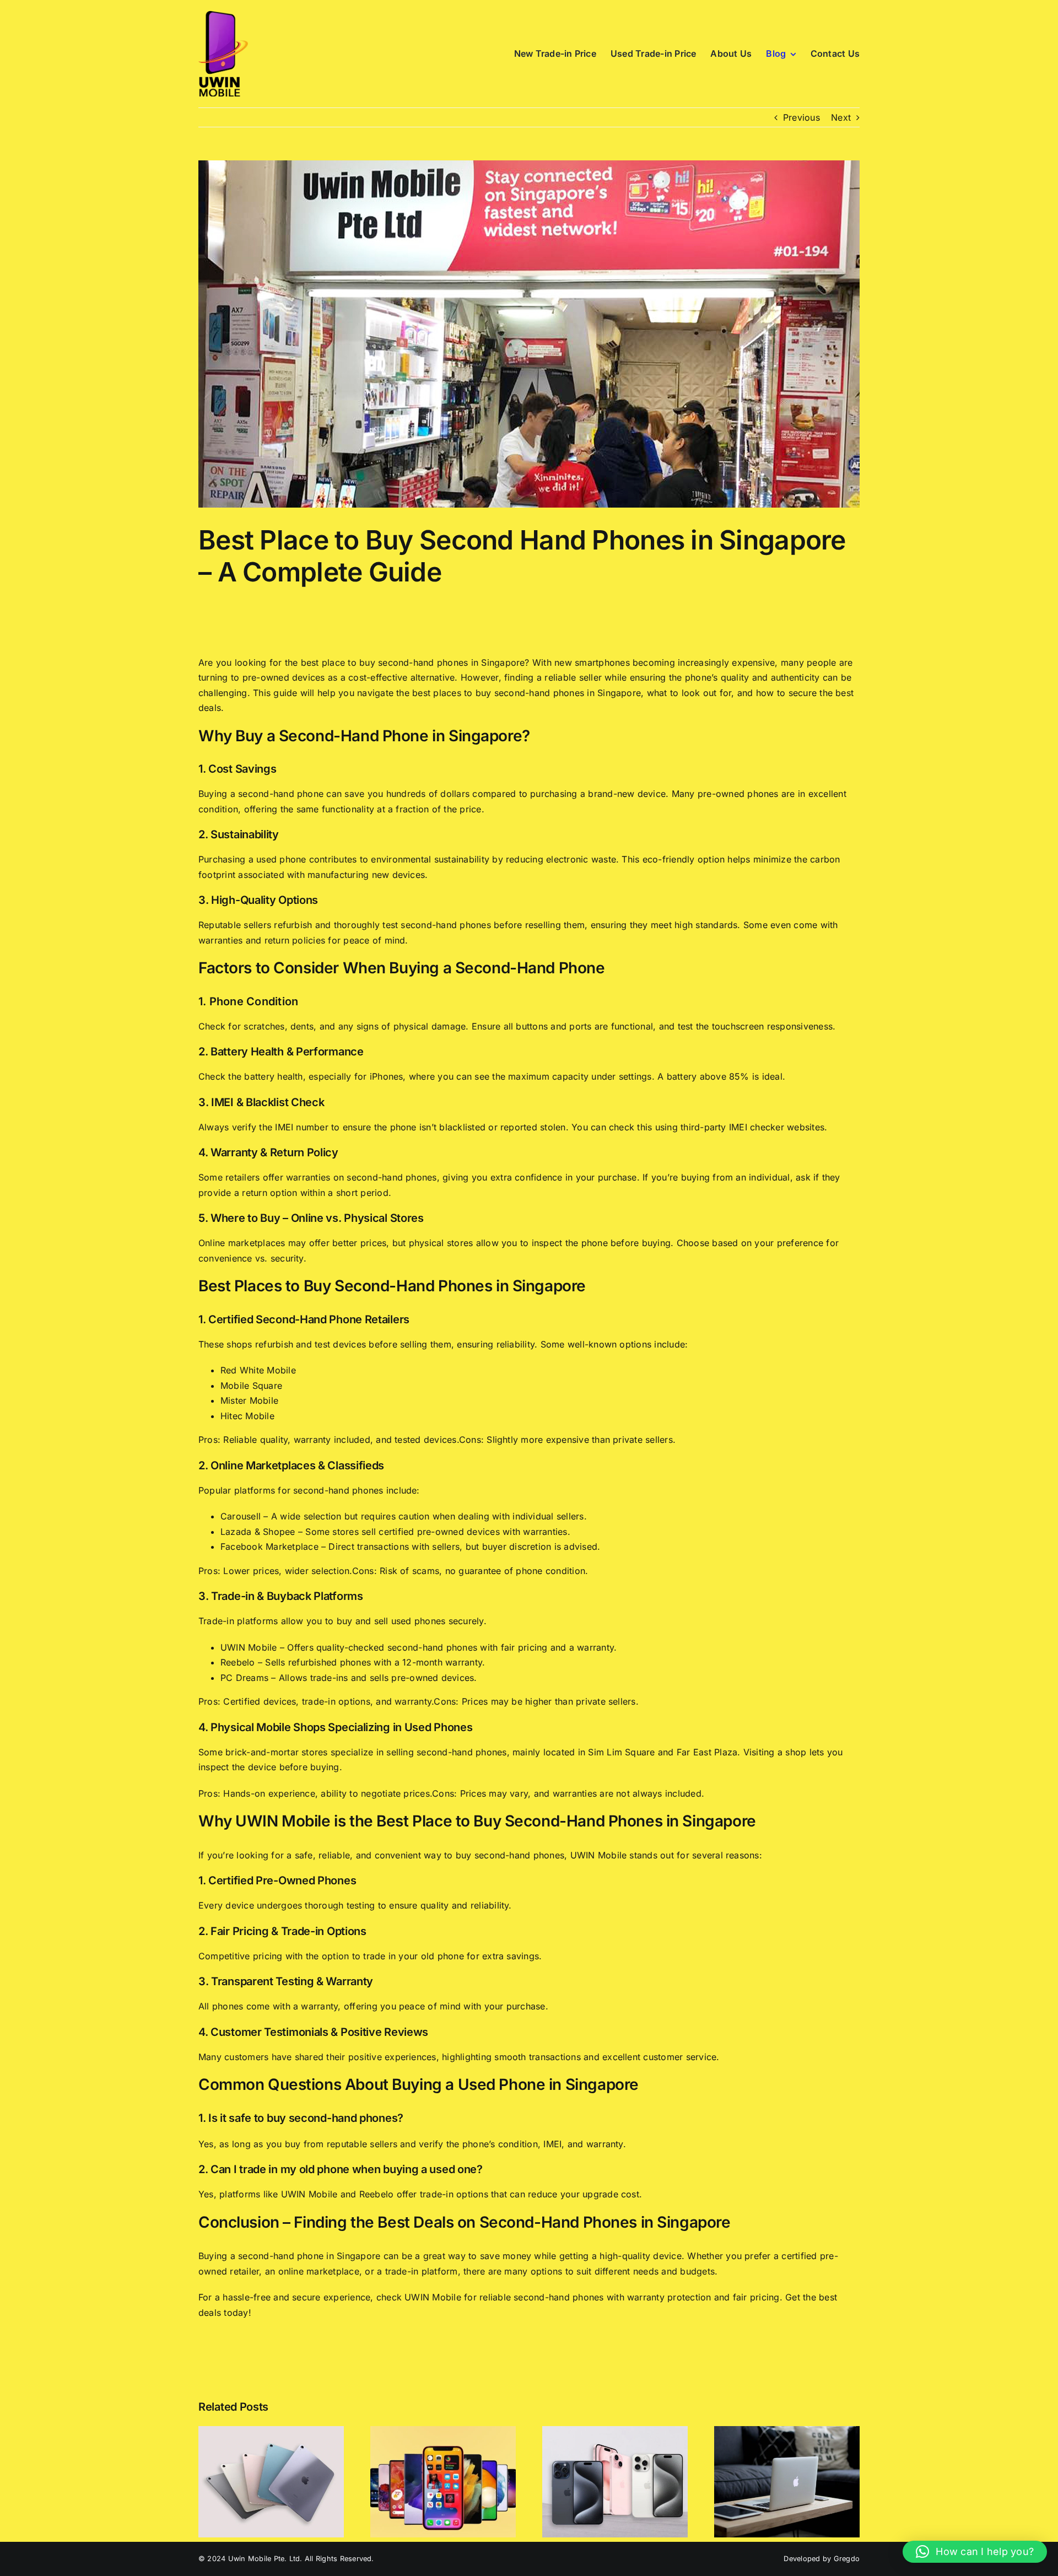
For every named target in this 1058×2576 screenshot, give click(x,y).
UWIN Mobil (430, 2297)
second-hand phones (558, 2297)
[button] (975, 2552)
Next (841, 117)
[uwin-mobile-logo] (223, 15)
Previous (801, 117)
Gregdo (847, 2559)
